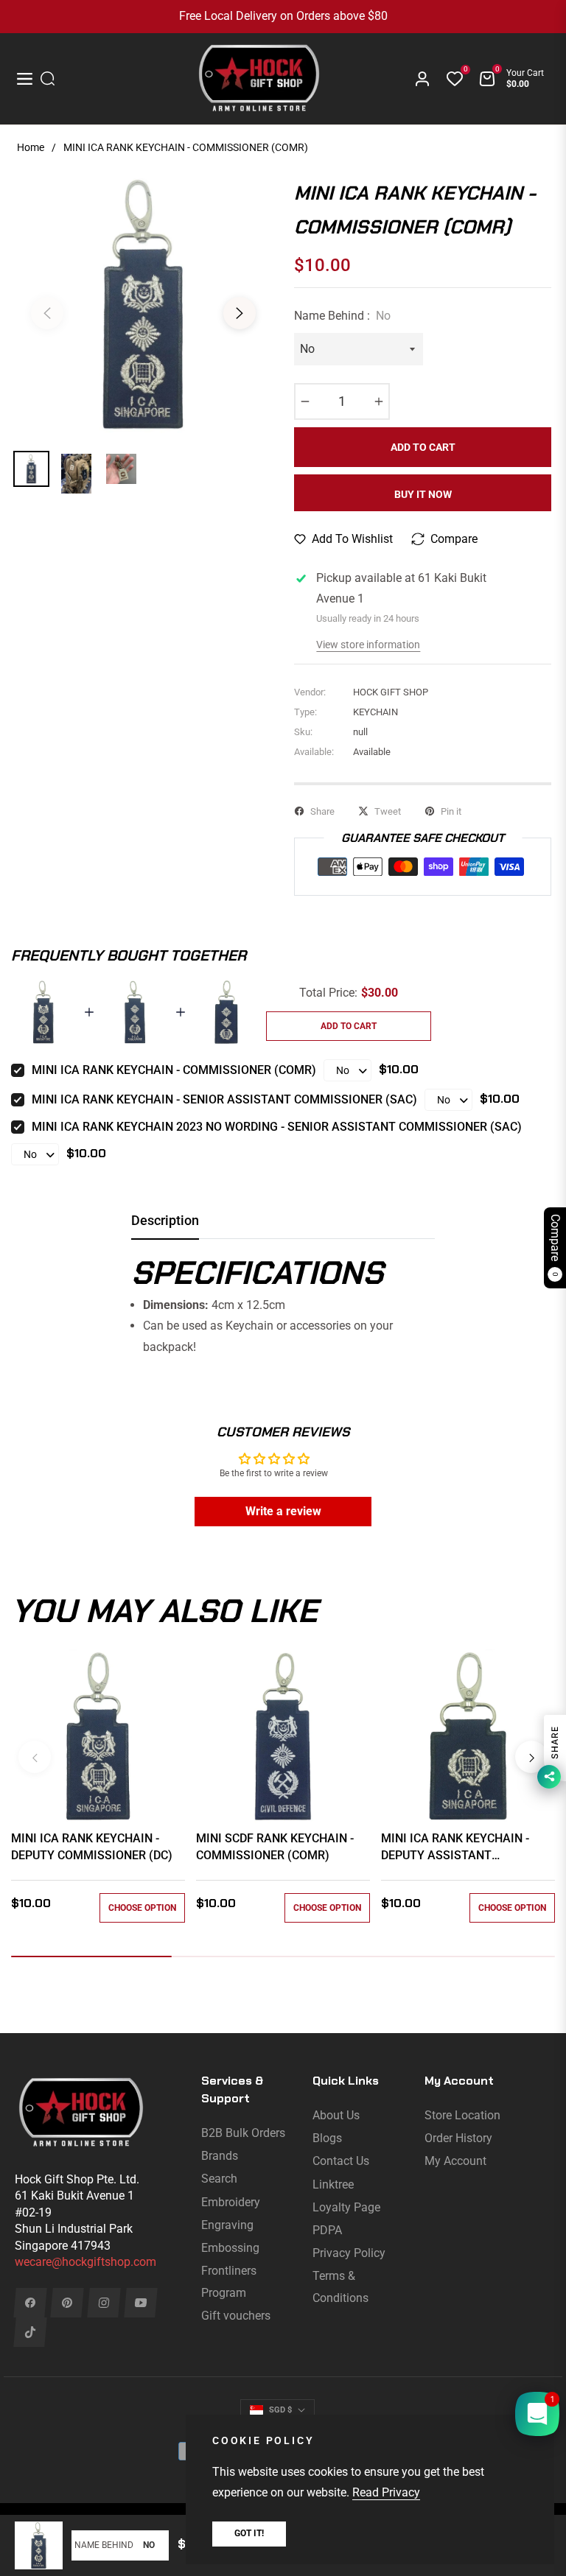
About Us (336, 2115)
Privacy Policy (349, 2253)
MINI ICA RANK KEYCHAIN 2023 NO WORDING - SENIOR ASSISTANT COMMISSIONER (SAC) (277, 1127)
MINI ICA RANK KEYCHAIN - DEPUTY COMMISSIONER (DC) (92, 1846)
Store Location (462, 2115)
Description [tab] (165, 1220)
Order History (458, 2138)
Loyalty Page (346, 2207)
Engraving (227, 2225)
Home (31, 147)
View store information (368, 645)
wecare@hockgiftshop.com (85, 2262)
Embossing (230, 2248)
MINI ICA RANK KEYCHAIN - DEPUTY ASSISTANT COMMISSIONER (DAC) (455, 1847)
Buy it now (423, 494)
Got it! (249, 2533)
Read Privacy (386, 2492)
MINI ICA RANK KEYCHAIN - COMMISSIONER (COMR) (174, 1070)
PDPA (327, 2230)
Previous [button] (47, 313)
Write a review (283, 1511)
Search (219, 2179)
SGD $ (280, 2410)
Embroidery (231, 2202)
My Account (455, 2161)
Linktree (333, 2184)
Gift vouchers (236, 2316)
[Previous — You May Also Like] (35, 1757)
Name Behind (104, 2545)
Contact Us (341, 2161)
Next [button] (240, 313)
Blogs (327, 2138)
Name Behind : (342, 316)
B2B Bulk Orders (243, 2133)
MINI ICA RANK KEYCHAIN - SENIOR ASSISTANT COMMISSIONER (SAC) (224, 1099)
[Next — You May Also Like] (531, 1757)
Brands (220, 2156)
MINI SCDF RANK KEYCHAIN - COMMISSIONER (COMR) (275, 1846)
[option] (143, 305)
